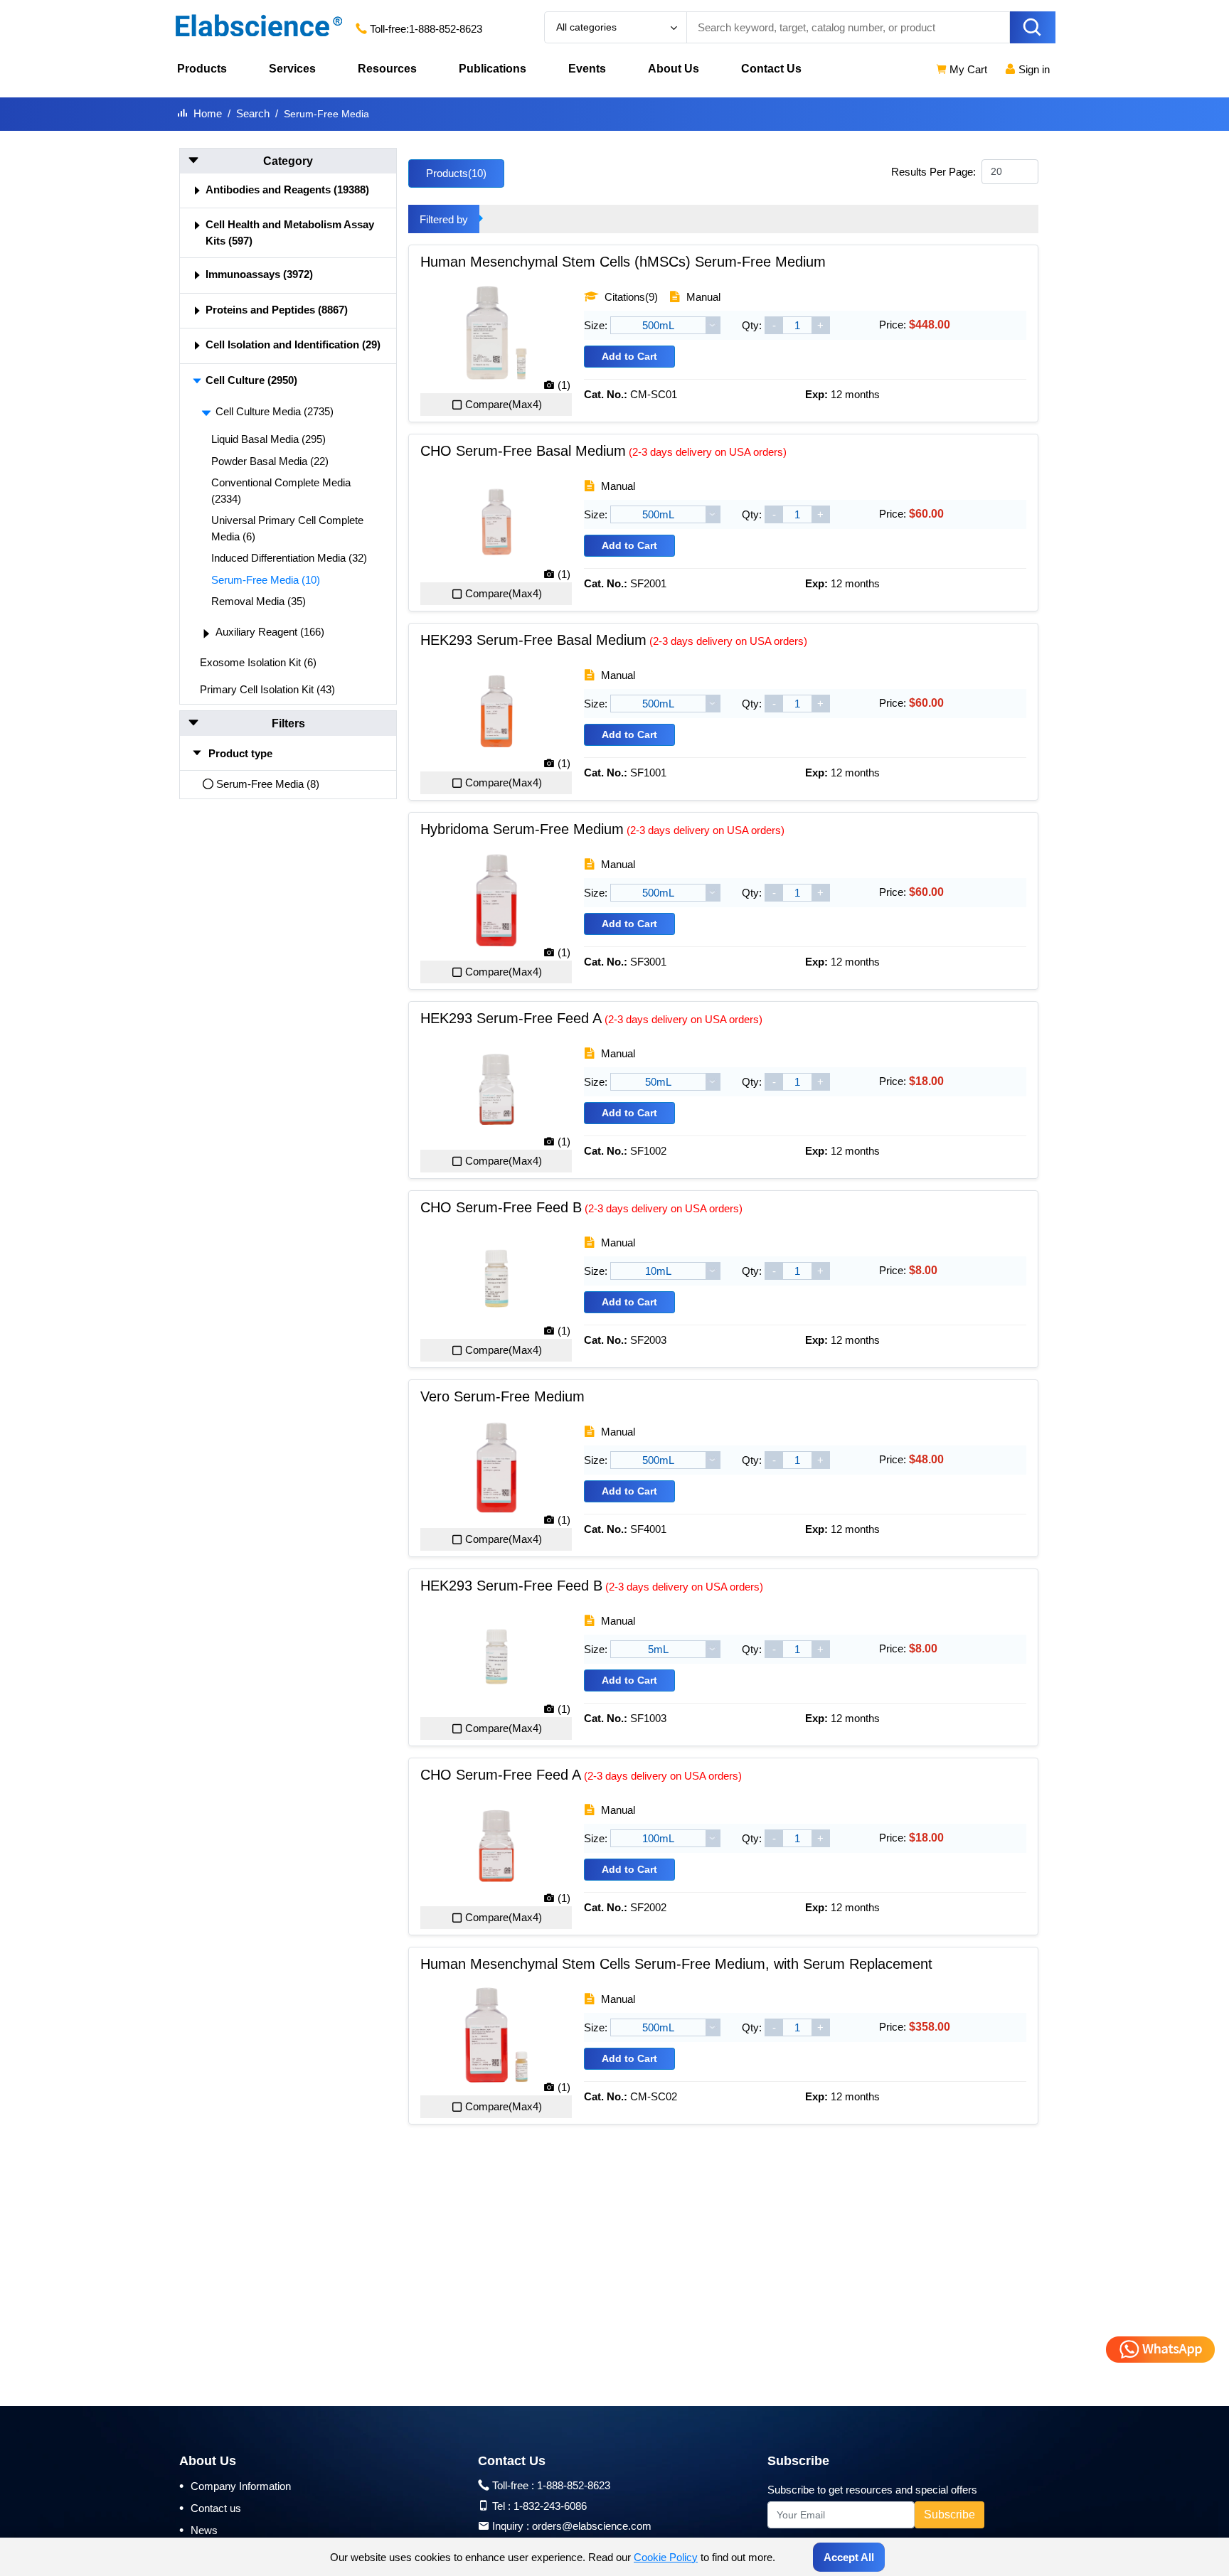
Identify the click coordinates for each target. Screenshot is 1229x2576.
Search (253, 113)
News (198, 2530)
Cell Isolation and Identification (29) (293, 344)
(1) (564, 385)
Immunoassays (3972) (259, 274)
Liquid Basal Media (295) (268, 439)
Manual (702, 297)
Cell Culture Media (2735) (275, 411)
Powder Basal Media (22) (270, 461)
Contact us (210, 2508)
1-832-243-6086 (550, 2506)
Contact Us (771, 69)
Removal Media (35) (259, 601)
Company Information (235, 2486)
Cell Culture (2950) (251, 380)
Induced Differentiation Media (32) (289, 558)
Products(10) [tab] (456, 173)
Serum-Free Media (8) (268, 784)
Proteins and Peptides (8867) (277, 310)
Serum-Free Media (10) (266, 580)
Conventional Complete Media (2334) (281, 491)
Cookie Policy (666, 2557)
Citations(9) (630, 297)
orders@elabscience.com (592, 2526)
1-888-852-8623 (446, 29)
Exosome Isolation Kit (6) (258, 662)
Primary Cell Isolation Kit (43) (267, 689)
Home (208, 113)
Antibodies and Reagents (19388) (287, 189)
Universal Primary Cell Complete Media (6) (287, 528)
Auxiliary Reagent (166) (270, 632)
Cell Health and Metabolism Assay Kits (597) (290, 233)
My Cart (967, 69)
